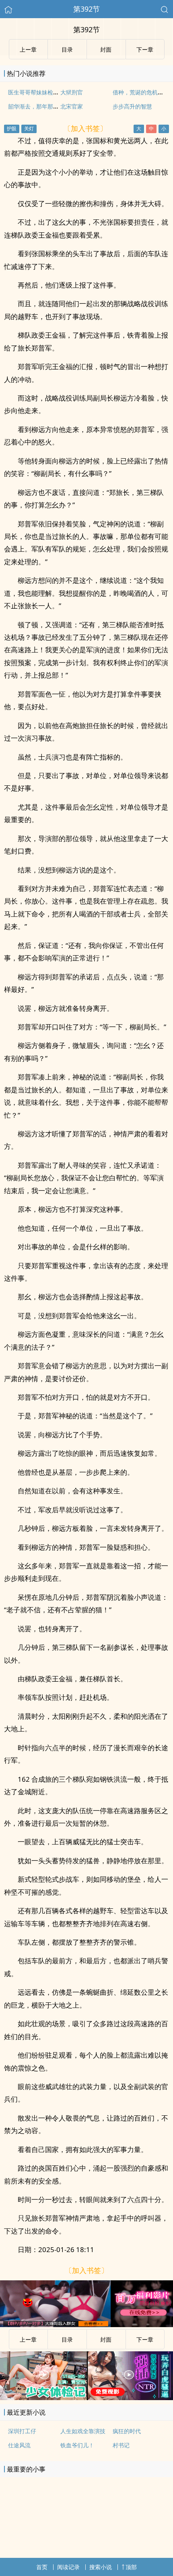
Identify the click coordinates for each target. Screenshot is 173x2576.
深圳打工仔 (22, 2431)
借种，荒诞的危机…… (140, 92)
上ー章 (28, 2339)
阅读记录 (68, 2567)
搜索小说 (101, 2567)
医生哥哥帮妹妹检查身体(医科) (46, 92)
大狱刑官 (72, 92)
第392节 (86, 9)
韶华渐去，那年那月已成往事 (45, 106)
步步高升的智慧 (132, 106)
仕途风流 (19, 2445)
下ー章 (145, 2339)
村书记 (121, 2445)
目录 (67, 2339)
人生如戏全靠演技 (83, 2431)
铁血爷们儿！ (77, 2445)
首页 (42, 2567)
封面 (106, 2339)
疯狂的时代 (127, 2431)
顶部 (131, 2567)
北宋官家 (72, 106)
